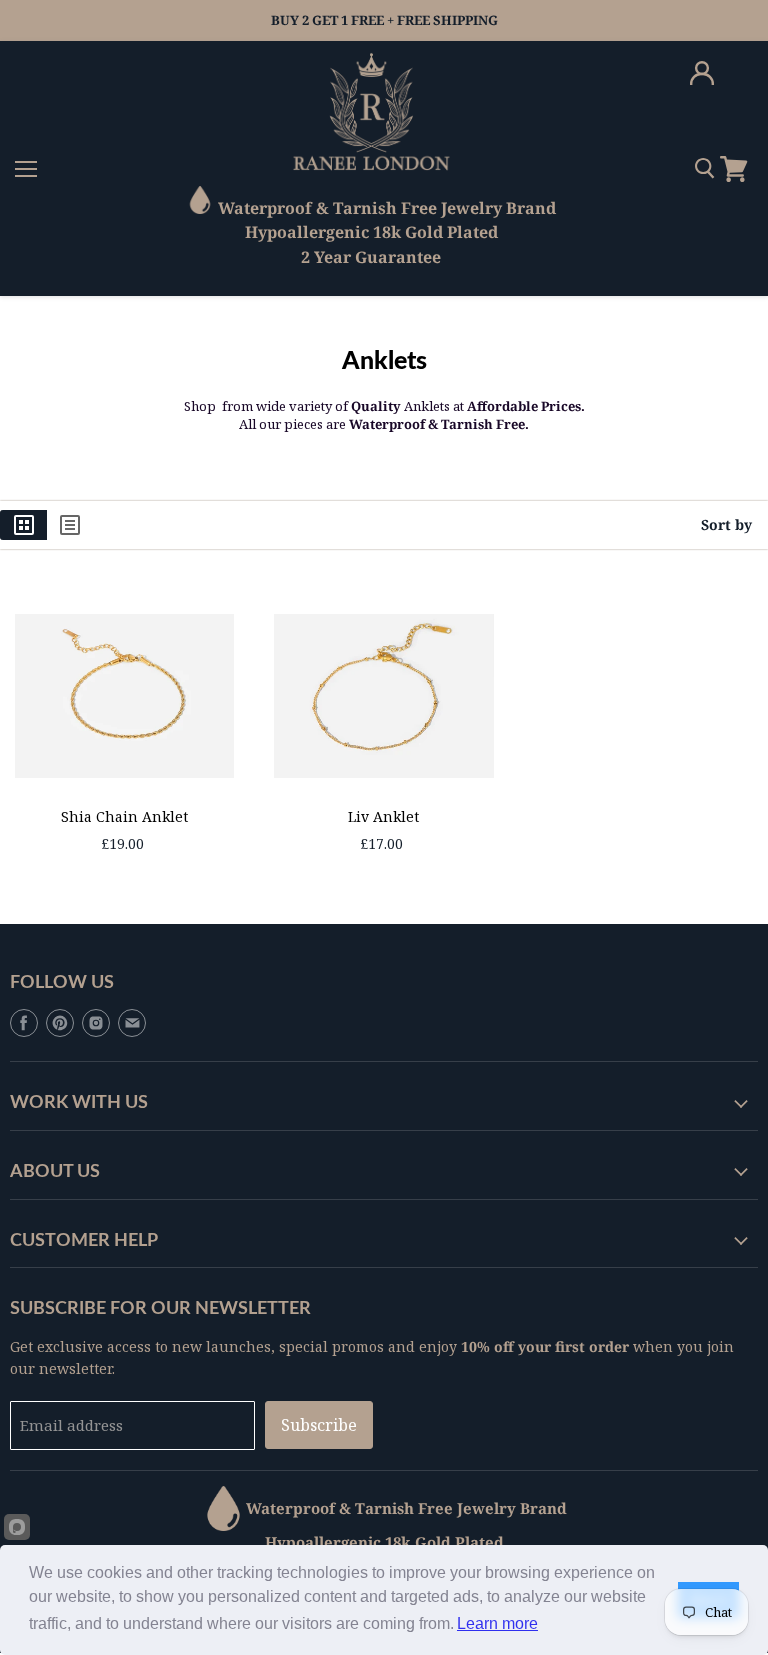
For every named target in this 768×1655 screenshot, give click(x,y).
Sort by (726, 525)
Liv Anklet (383, 816)
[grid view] (23, 525)
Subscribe (319, 1425)
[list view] (70, 525)
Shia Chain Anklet (124, 816)
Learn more (497, 1623)
